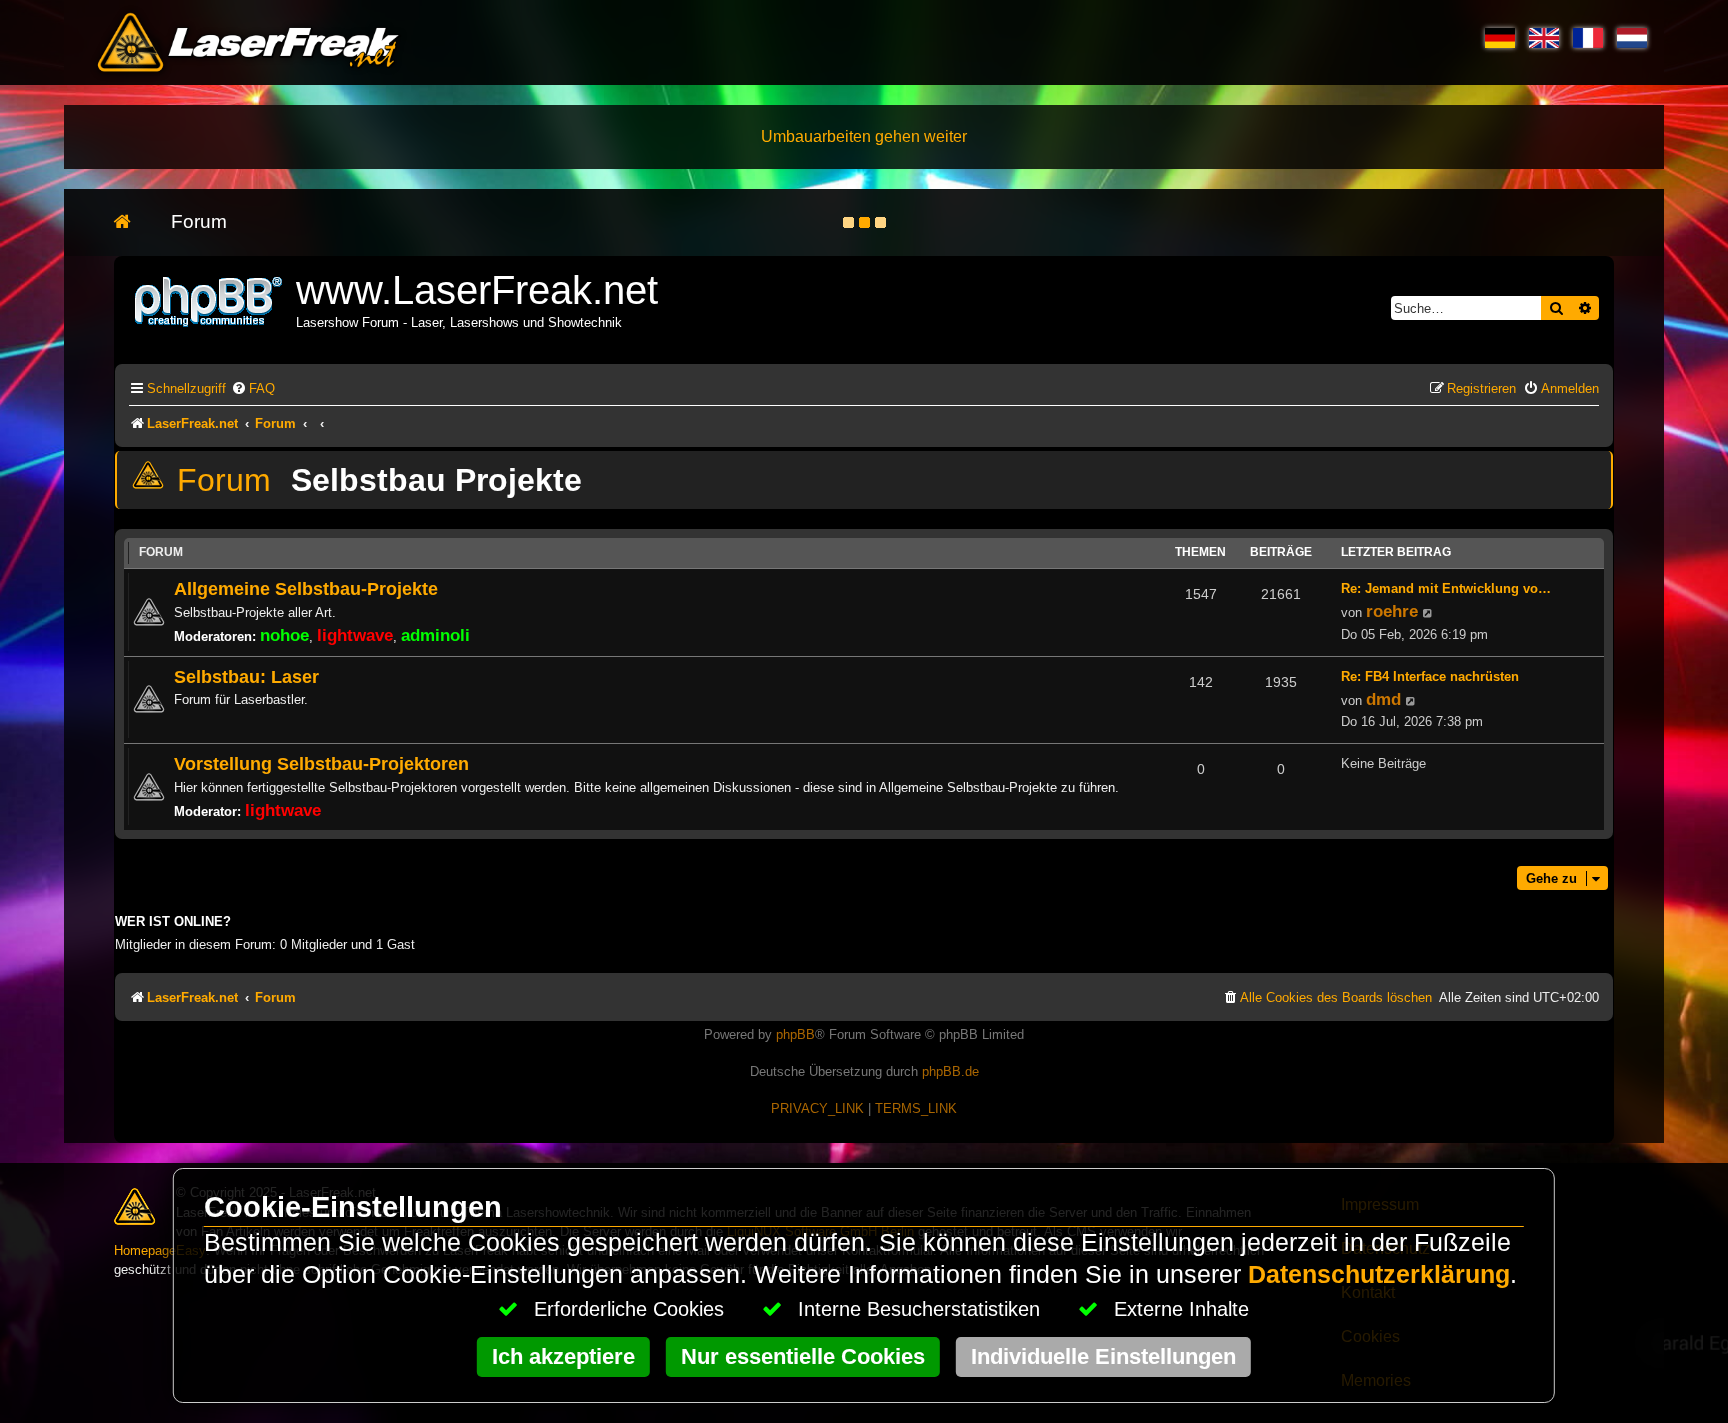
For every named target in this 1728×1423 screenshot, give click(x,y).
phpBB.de (950, 1071)
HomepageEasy (160, 1250)
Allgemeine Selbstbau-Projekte (306, 588)
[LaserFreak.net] (210, 299)
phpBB (795, 1034)
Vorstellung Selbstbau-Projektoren (321, 763)
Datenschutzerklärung (1379, 1274)
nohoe (284, 635)
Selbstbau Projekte (436, 480)
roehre (1392, 611)
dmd (1383, 699)
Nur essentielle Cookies (803, 1356)
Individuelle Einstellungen (1103, 1356)
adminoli (435, 635)
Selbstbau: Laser (246, 676)
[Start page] (132, 222)
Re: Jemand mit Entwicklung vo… (1446, 588)
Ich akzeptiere (563, 1356)
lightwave (355, 635)
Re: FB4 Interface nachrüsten (1430, 676)
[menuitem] (253, 388)
